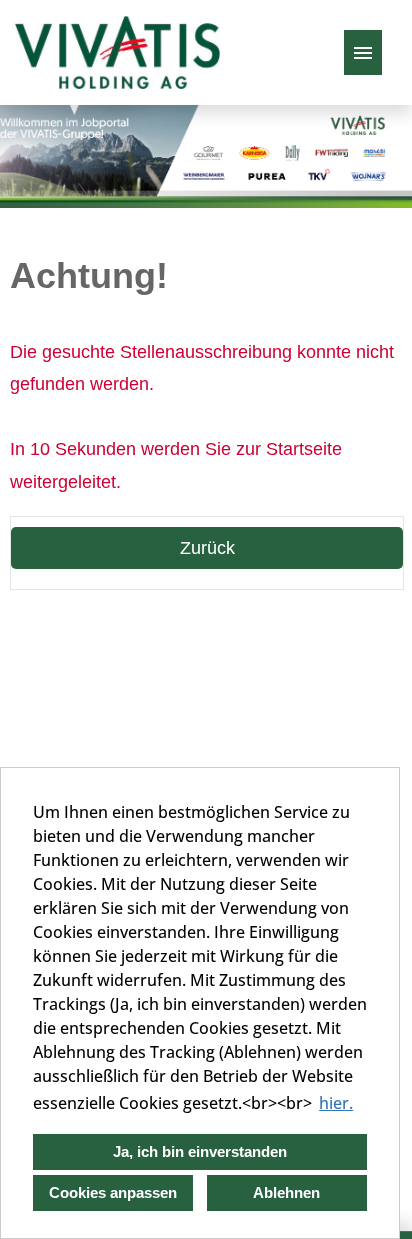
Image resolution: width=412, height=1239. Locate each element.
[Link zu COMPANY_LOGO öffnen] (117, 52)
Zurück (207, 548)
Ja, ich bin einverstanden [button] (200, 1151)
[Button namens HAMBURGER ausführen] (363, 52)
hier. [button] (336, 1103)
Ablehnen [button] (286, 1192)
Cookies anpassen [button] (113, 1192)
